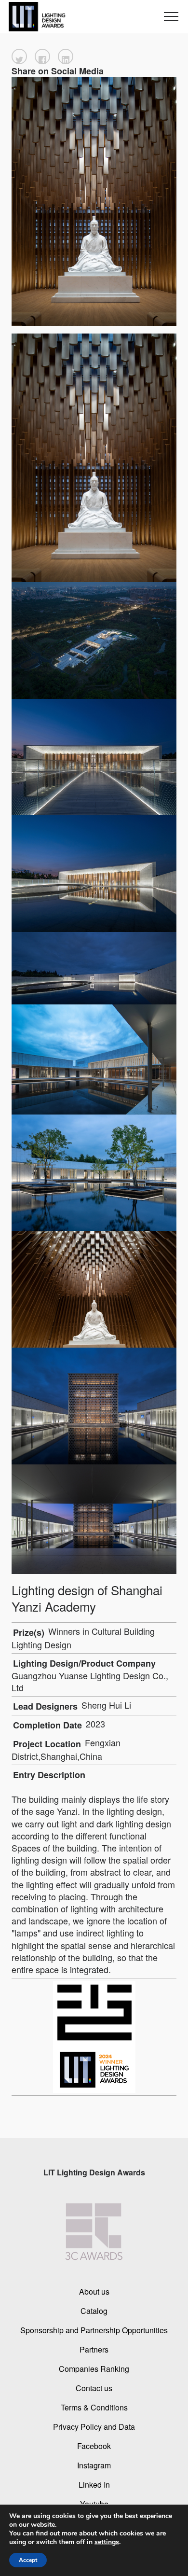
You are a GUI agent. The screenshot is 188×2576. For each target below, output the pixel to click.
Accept (28, 2560)
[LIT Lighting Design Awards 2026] (35, 17)
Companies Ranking (94, 2369)
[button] (19, 56)
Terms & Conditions (94, 2407)
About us (94, 2291)
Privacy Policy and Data (94, 2427)
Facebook (94, 2446)
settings (107, 2542)
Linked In (94, 2485)
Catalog (94, 2311)
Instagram (94, 2465)
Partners (94, 2349)
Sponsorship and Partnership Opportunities (94, 2330)
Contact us (94, 2388)
